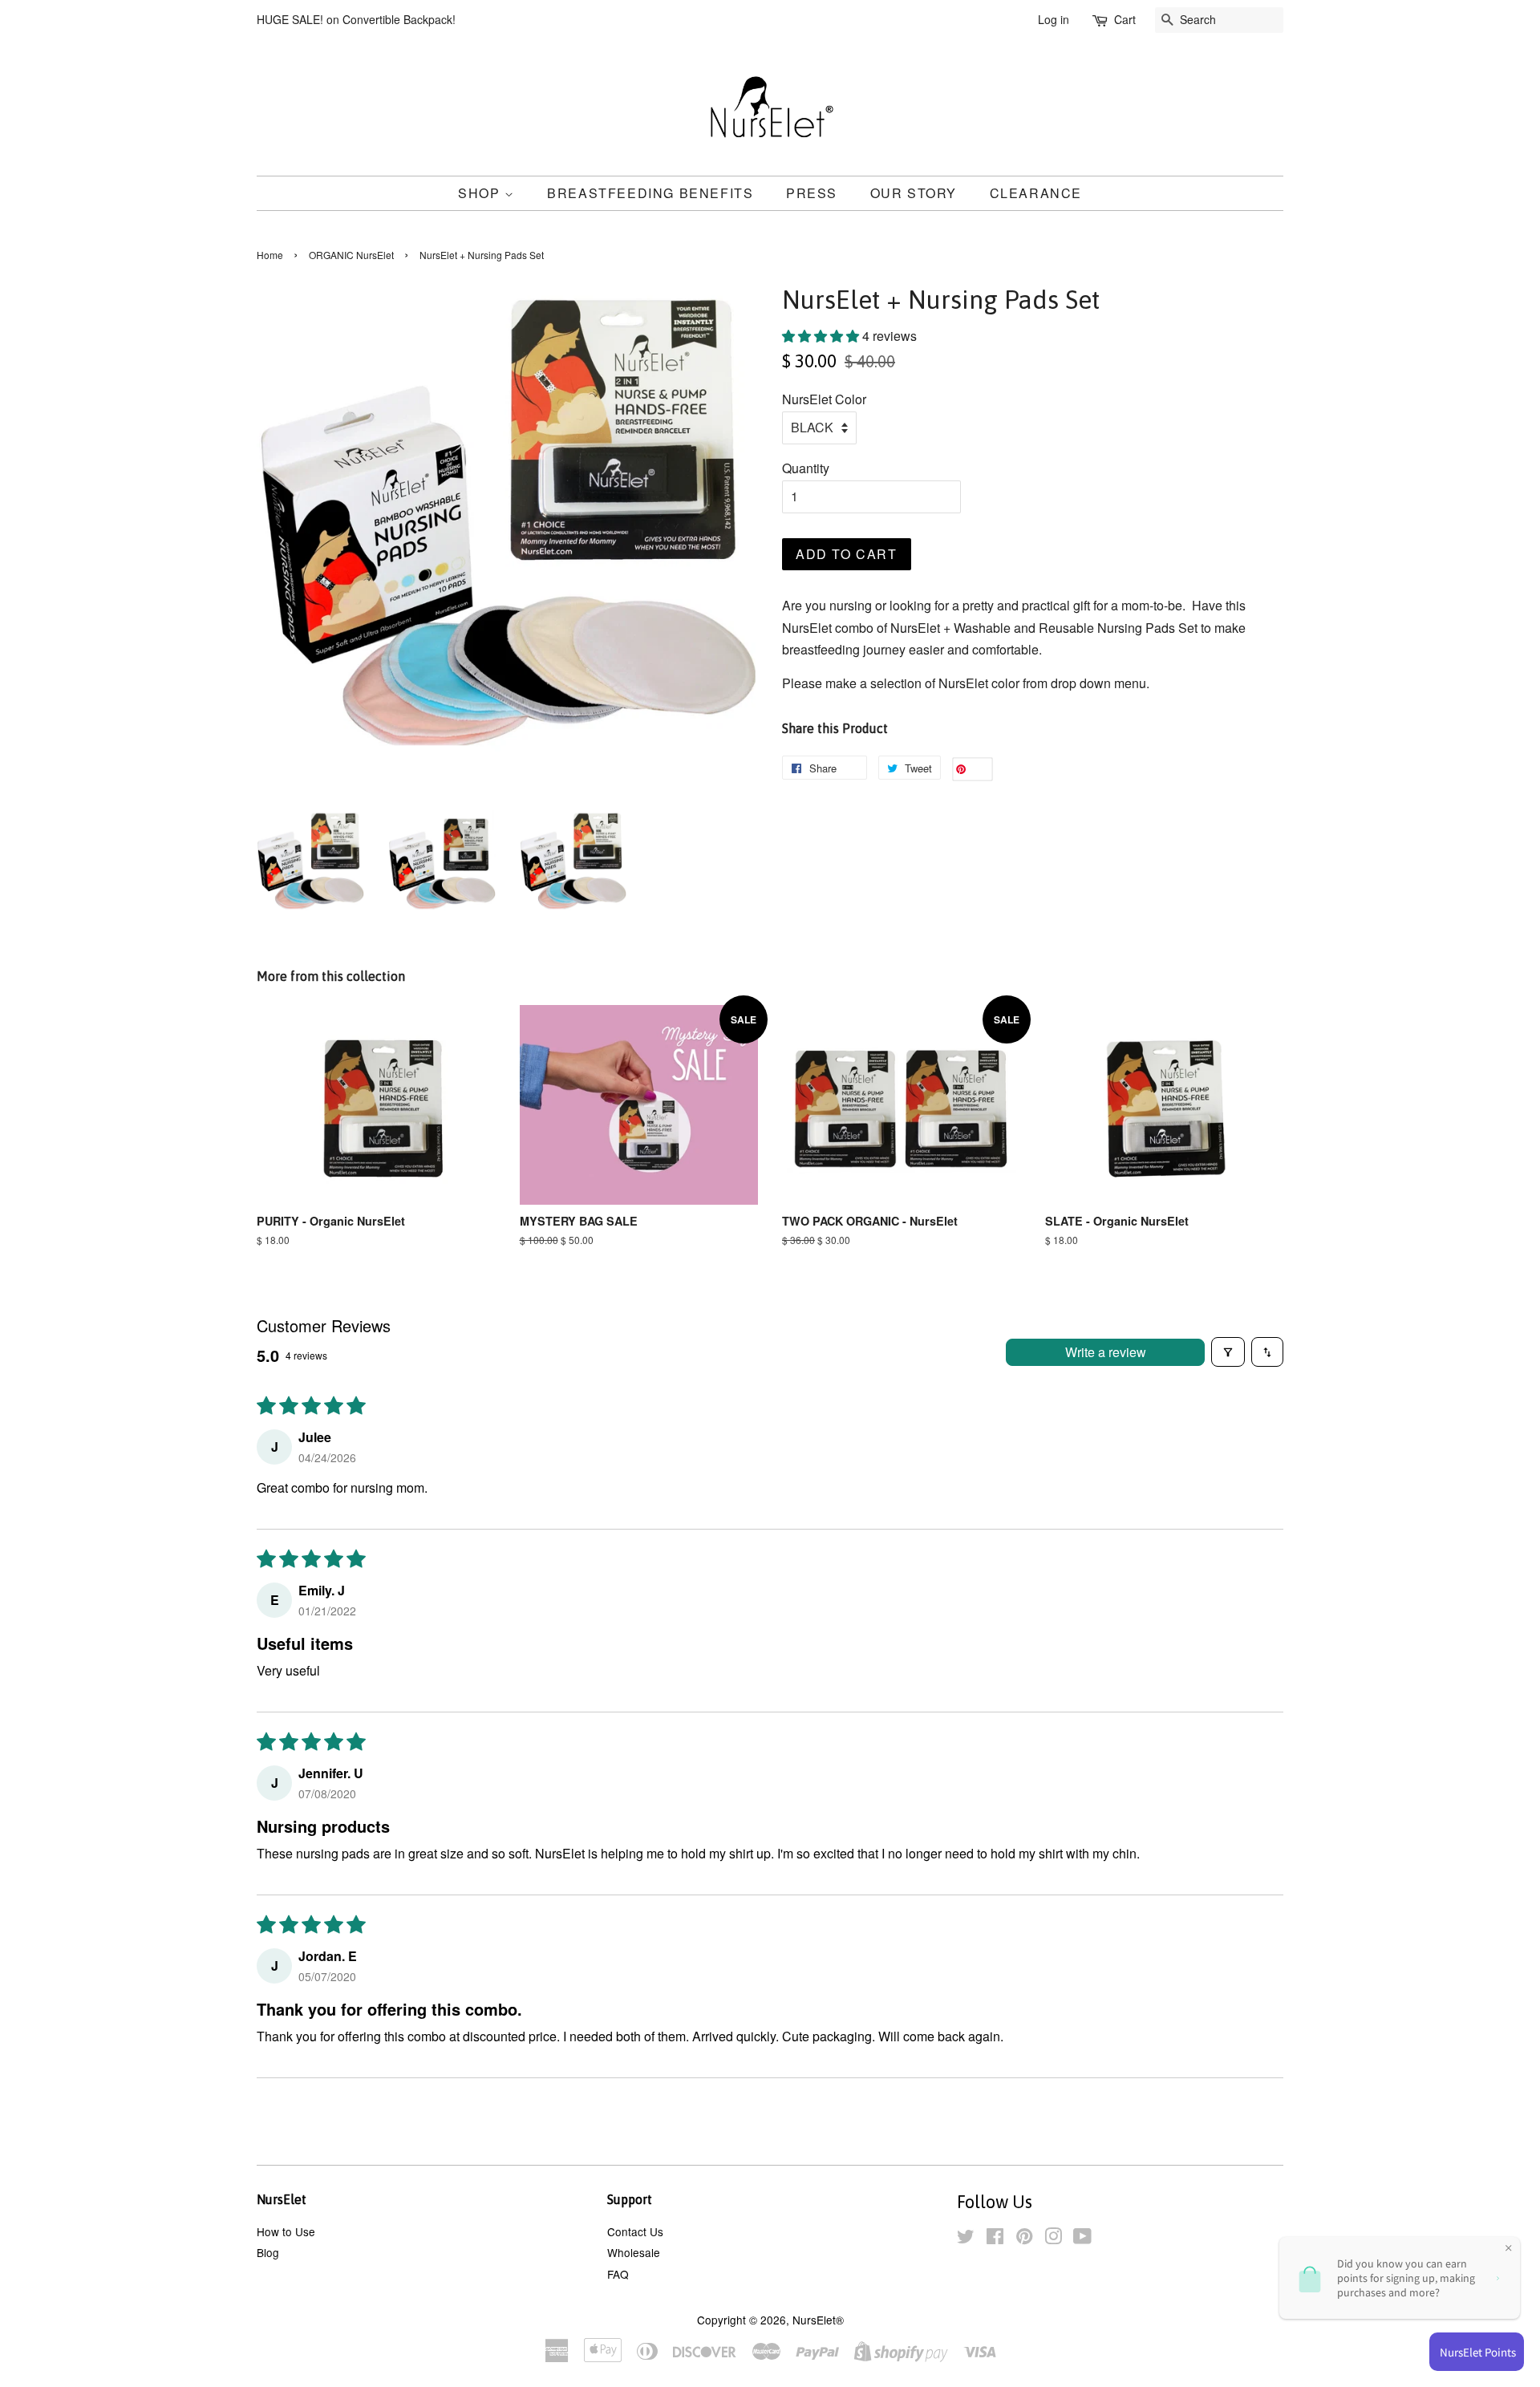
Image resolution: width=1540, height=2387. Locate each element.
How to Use (286, 2231)
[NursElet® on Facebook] (995, 2239)
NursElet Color (824, 399)
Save (979, 770)
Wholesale (634, 2252)
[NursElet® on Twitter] (966, 2239)
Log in (1054, 19)
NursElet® (818, 2320)
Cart (1125, 19)
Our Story (914, 193)
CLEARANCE (1036, 193)
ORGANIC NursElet (351, 255)
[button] (822, 336)
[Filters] (1228, 1352)
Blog (268, 2252)
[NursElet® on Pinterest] (1024, 2239)
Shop (481, 193)
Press (812, 193)
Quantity (806, 468)
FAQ (618, 2274)
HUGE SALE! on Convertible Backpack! (356, 19)
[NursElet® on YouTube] (1082, 2239)
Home (270, 255)
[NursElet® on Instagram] (1053, 2239)
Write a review (1106, 1352)
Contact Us (635, 2231)
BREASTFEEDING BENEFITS (650, 193)
